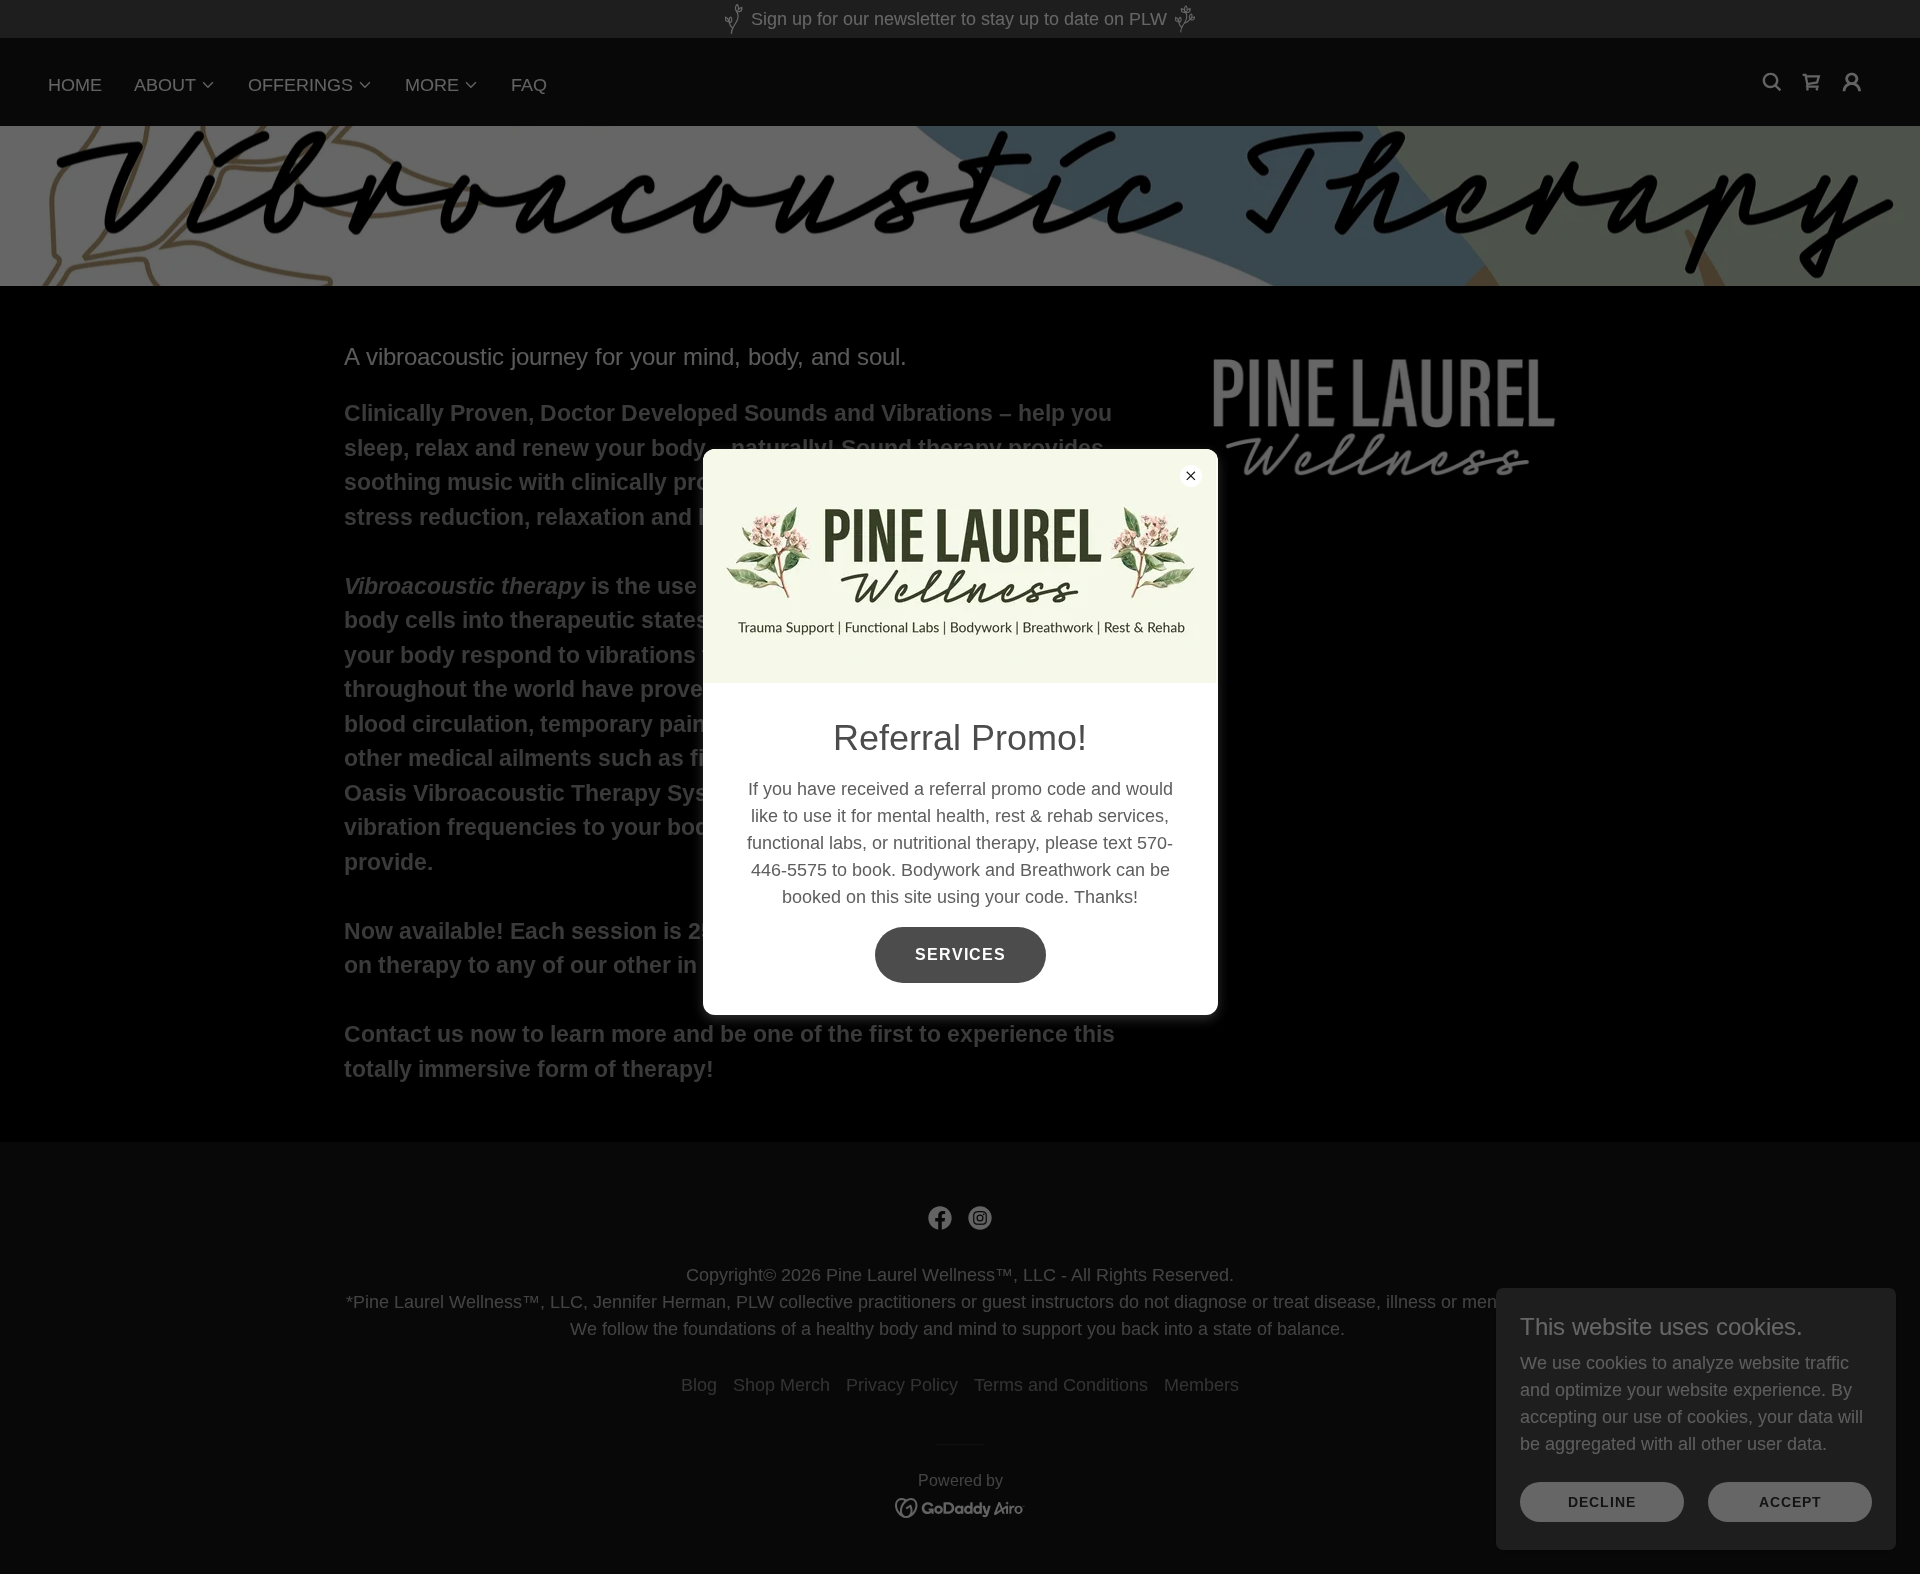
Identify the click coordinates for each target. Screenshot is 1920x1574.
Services (960, 954)
